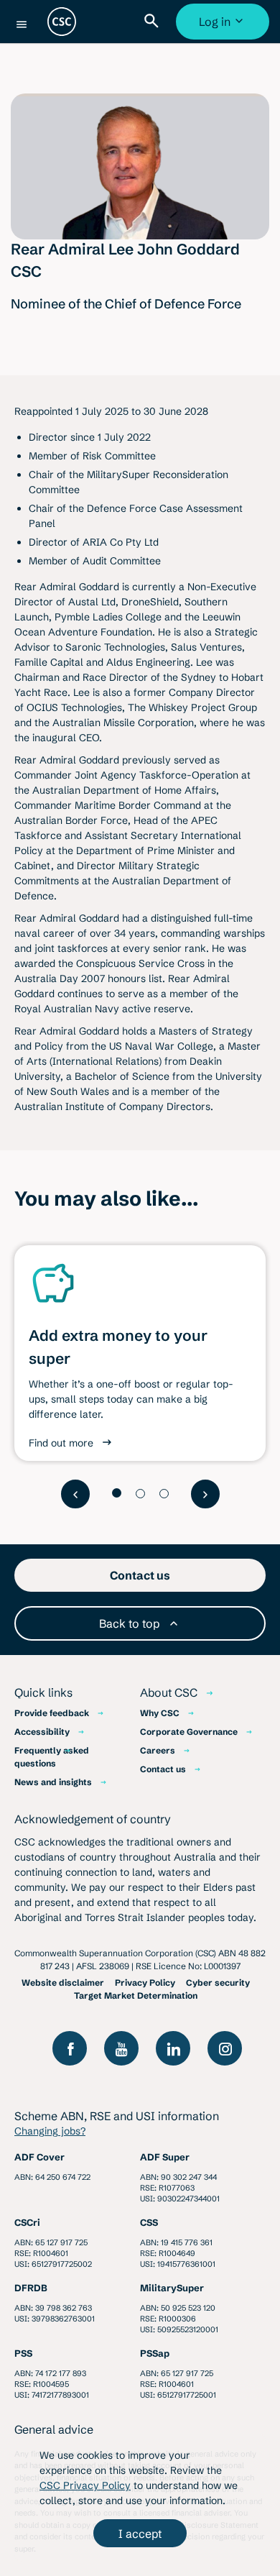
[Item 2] (140, 1494)
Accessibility (42, 1732)
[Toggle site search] (154, 22)
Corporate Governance (189, 1732)
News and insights (53, 1782)
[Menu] (22, 24)
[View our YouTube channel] (121, 2048)
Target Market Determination (136, 1995)
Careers (158, 1750)
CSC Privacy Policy (85, 2485)
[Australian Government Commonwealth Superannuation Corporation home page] (62, 22)
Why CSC (160, 1713)
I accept (140, 2534)
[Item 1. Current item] (117, 1493)
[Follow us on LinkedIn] (173, 2048)
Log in (224, 27)
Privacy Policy (145, 1983)
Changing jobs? (50, 2131)
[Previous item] (75, 1494)
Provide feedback (52, 1713)
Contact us (163, 1769)
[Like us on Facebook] (70, 2048)
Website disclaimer (63, 1983)
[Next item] (205, 1494)
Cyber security (218, 1983)
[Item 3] (164, 1494)
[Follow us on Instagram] (225, 2048)
